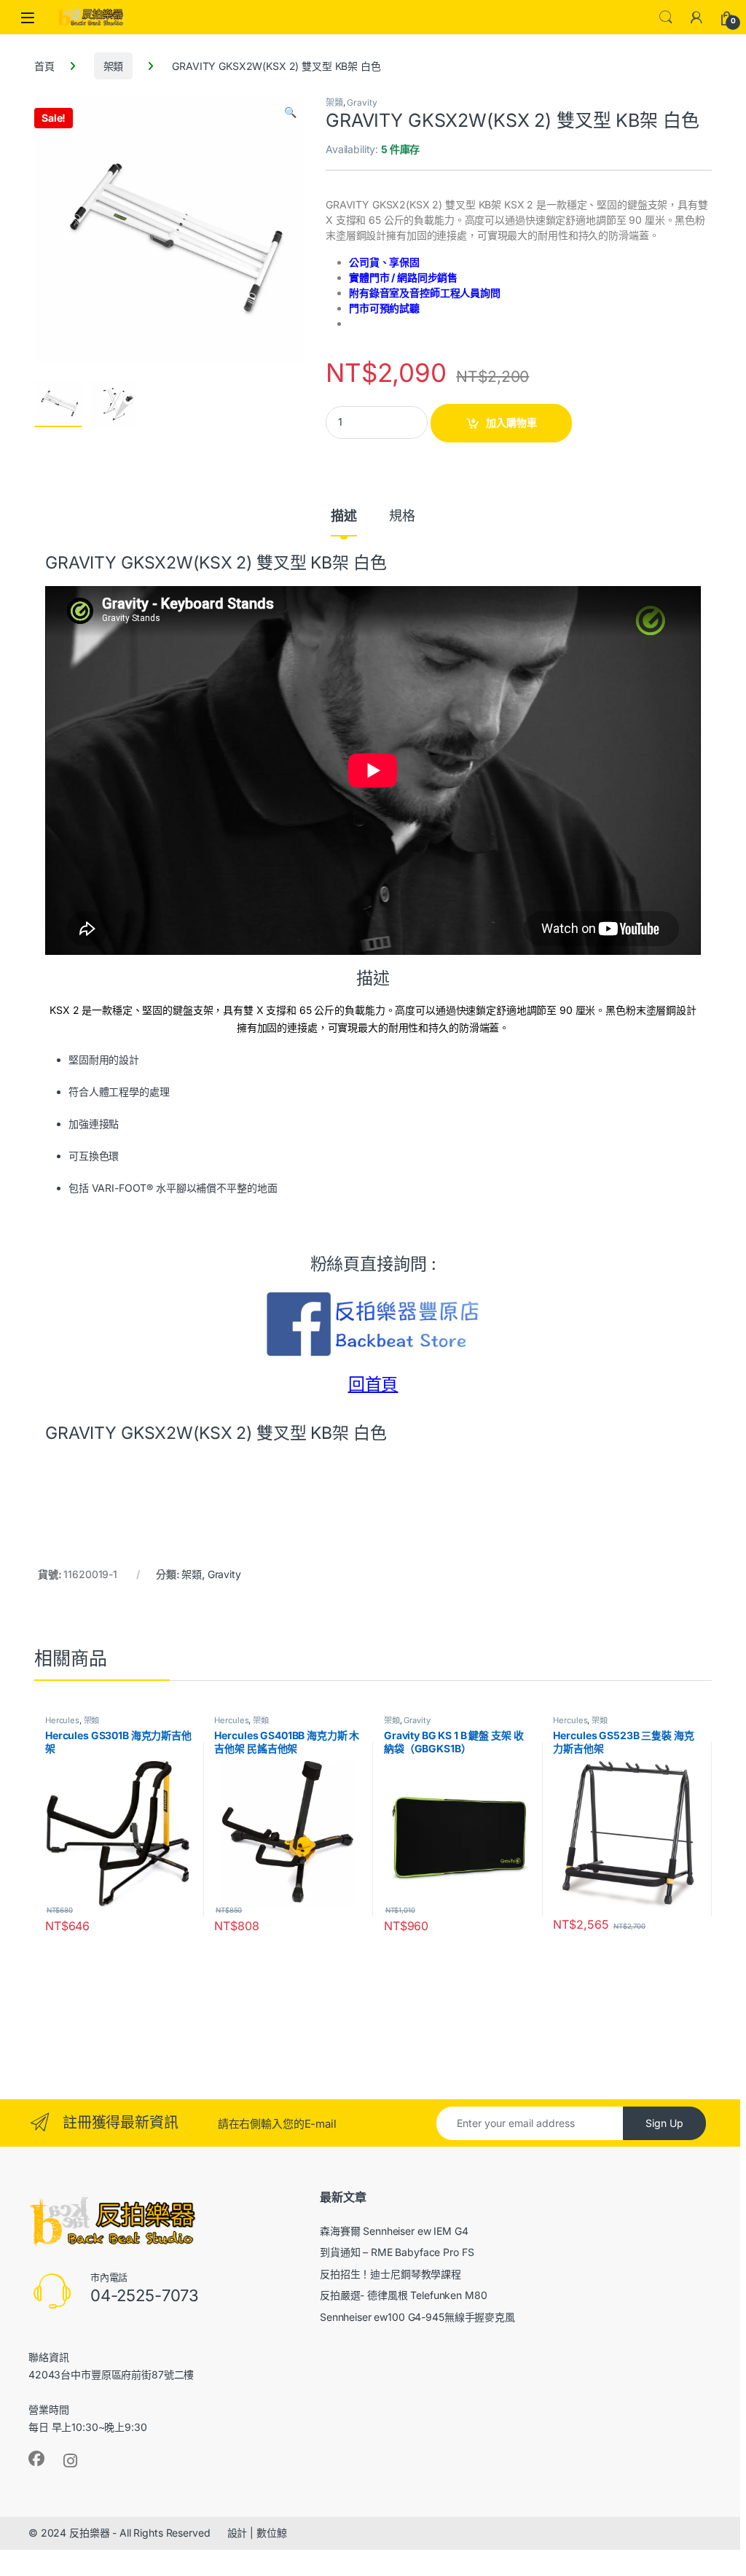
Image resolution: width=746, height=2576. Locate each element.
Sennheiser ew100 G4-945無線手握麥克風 (417, 2317)
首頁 (44, 66)
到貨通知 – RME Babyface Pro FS (397, 2252)
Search (666, 17)
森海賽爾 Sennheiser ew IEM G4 (394, 2231)
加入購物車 (511, 422)
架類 (114, 66)
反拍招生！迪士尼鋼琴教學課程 (390, 2274)
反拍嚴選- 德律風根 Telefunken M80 (404, 2295)
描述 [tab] (344, 516)
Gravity (362, 102)
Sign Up (664, 2123)
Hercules (62, 1720)
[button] (290, 112)
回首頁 (373, 1384)
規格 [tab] (402, 516)
